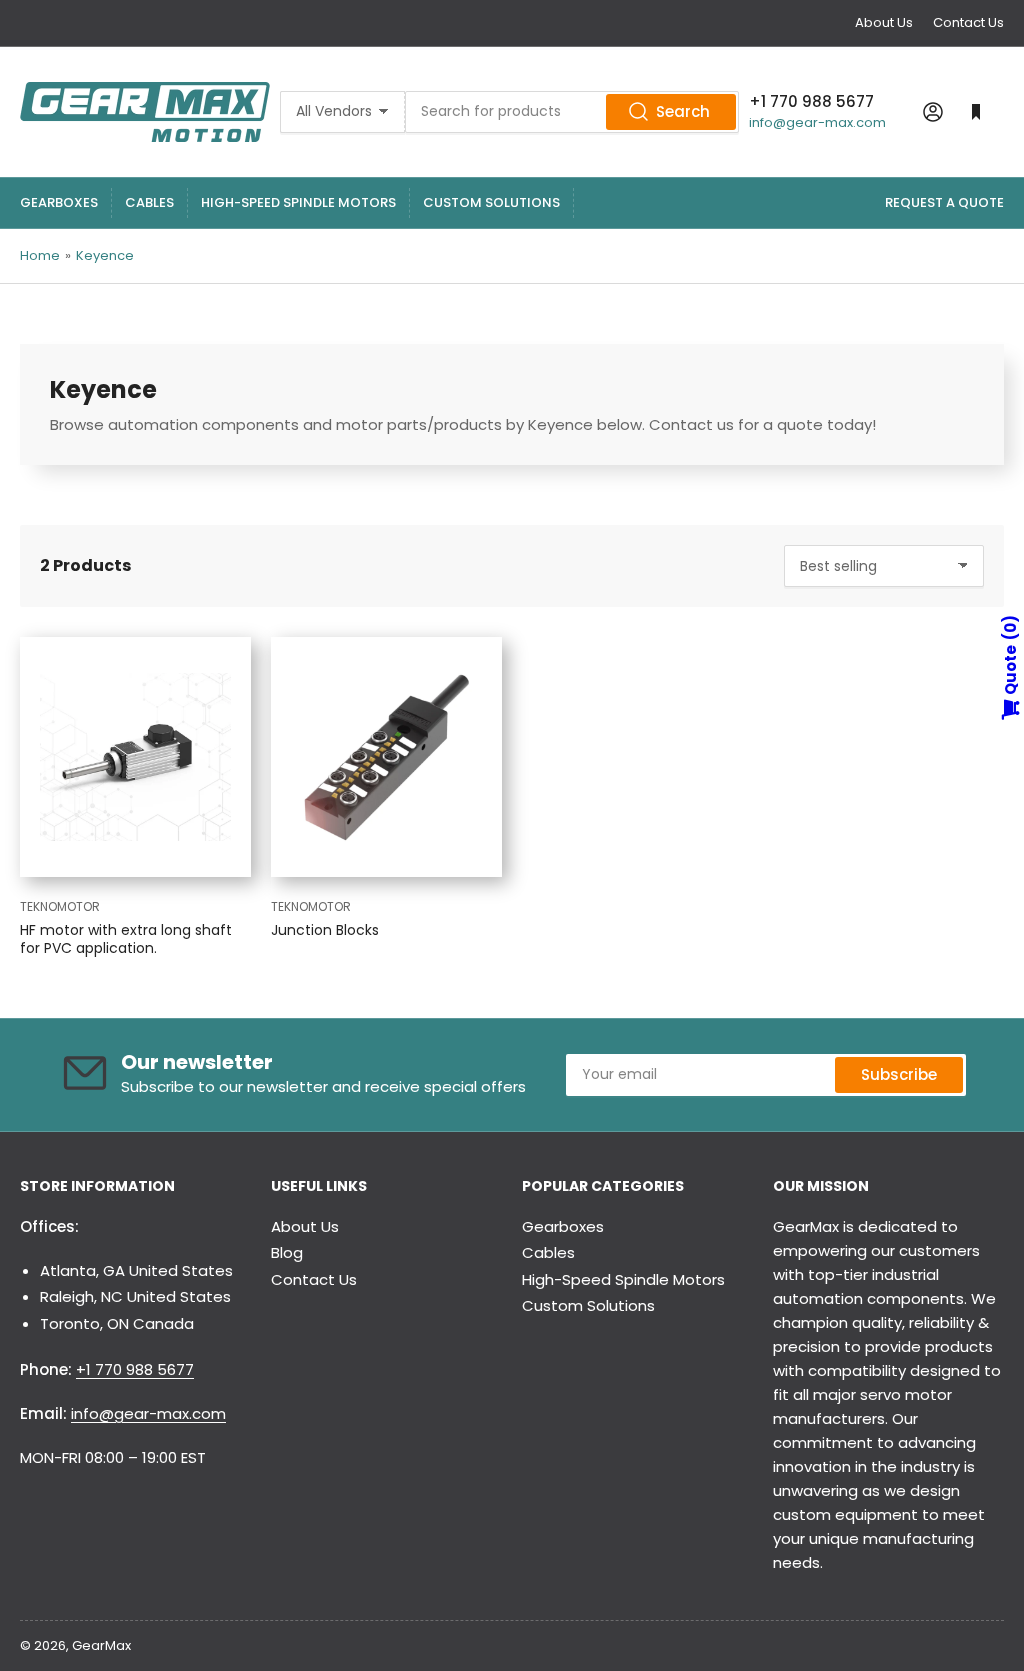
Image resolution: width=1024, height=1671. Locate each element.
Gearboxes (59, 202)
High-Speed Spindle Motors (298, 202)
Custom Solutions (491, 202)
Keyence (105, 255)
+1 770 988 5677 (135, 1369)
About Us (884, 22)
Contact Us (968, 22)
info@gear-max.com (817, 122)
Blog (287, 1252)
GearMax (101, 1645)
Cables (149, 202)
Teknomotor (60, 906)
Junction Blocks (325, 930)
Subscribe (899, 1074)
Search (683, 111)
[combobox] (572, 112)
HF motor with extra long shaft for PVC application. (126, 939)
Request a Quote (944, 202)
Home (40, 255)
